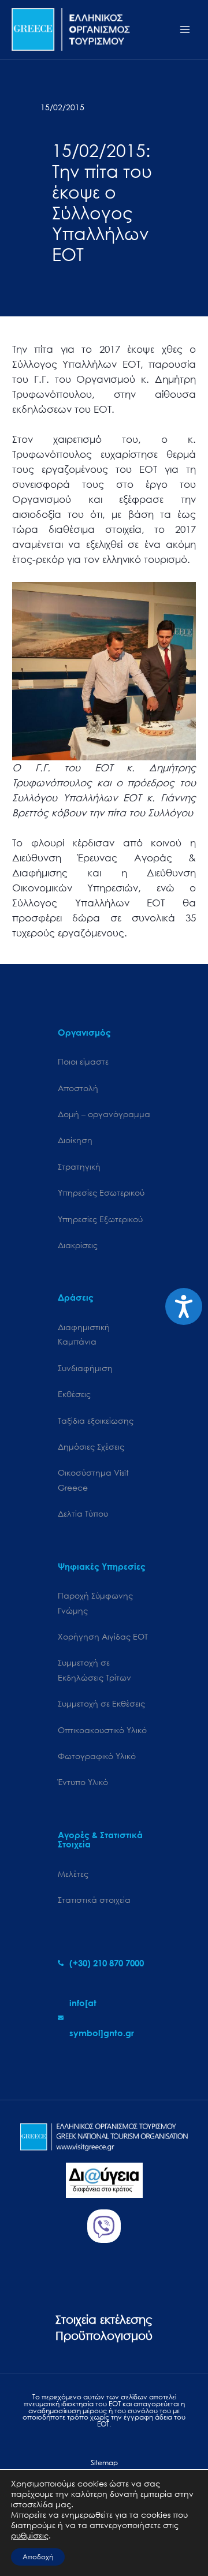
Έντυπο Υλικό (83, 1782)
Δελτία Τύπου (83, 1513)
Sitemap (104, 2463)
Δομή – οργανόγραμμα (104, 1114)
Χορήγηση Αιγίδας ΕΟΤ (103, 1636)
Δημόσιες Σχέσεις (91, 1446)
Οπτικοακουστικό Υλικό (102, 1730)
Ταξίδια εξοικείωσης (96, 1420)
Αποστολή (78, 1088)
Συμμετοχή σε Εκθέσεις (101, 1703)
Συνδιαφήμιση (85, 1368)
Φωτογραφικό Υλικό (97, 1756)
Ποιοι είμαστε (83, 1061)
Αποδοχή (38, 2557)
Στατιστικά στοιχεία (94, 1900)
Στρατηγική (79, 1166)
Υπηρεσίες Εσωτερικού (101, 1192)
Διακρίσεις (78, 1245)
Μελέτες (73, 1874)
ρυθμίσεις (30, 2536)
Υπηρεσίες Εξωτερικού (100, 1219)
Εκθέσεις (74, 1394)
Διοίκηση (75, 1140)
